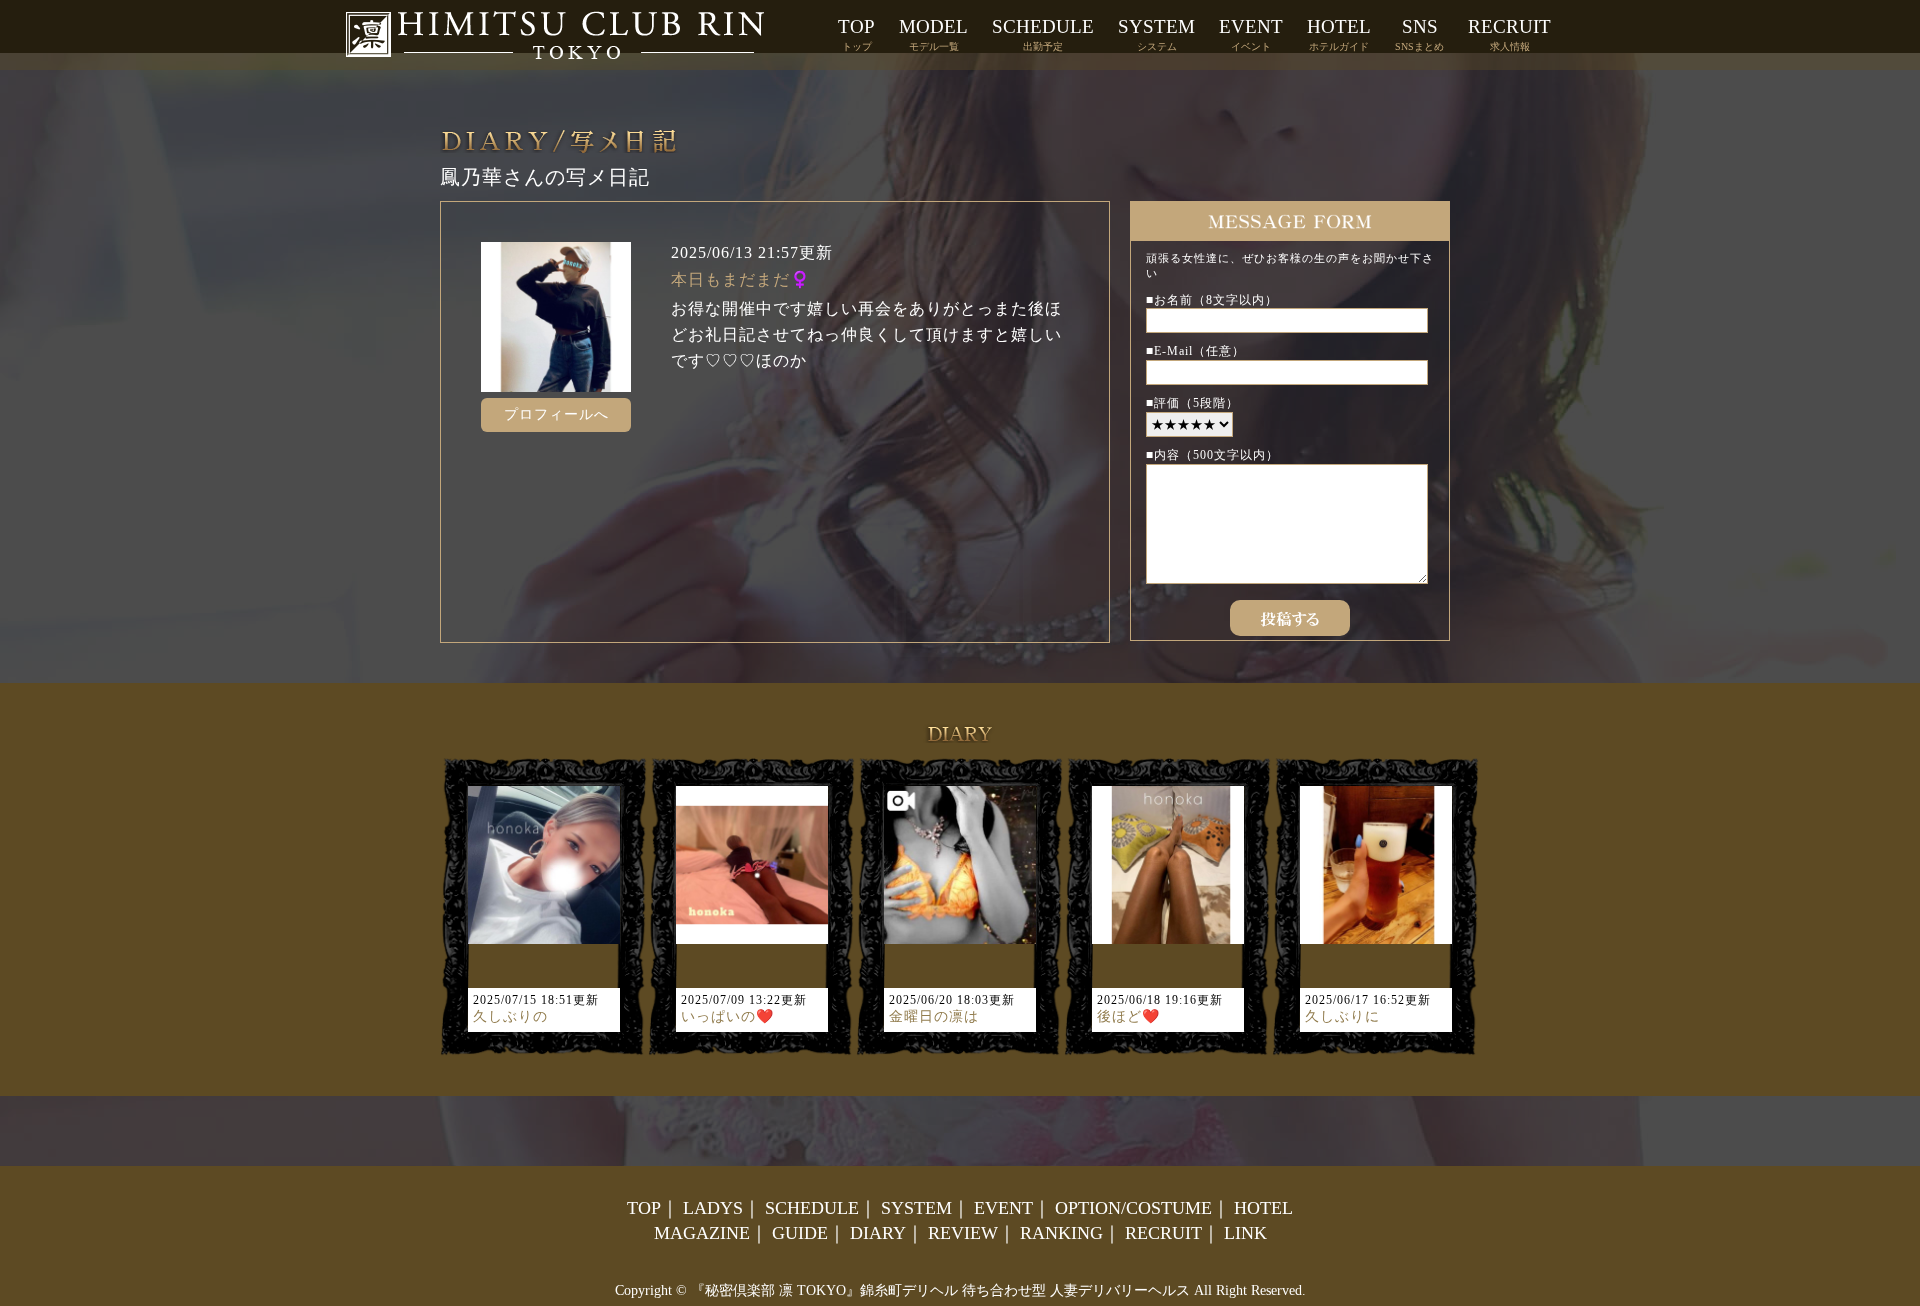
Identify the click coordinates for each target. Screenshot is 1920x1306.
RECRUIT (1509, 34)
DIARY (878, 1233)
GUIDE (800, 1233)
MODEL (933, 34)
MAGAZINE (702, 1233)
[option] (544, 907)
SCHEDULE (1043, 34)
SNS (1419, 34)
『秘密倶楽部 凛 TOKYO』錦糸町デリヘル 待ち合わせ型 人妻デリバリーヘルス (940, 1290)
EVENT (1251, 34)
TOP (856, 34)
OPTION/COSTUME (1133, 1208)
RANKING (1061, 1233)
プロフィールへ (556, 414)
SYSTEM (1156, 34)
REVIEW (963, 1233)
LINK (1245, 1233)
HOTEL (1339, 34)
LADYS (713, 1208)
